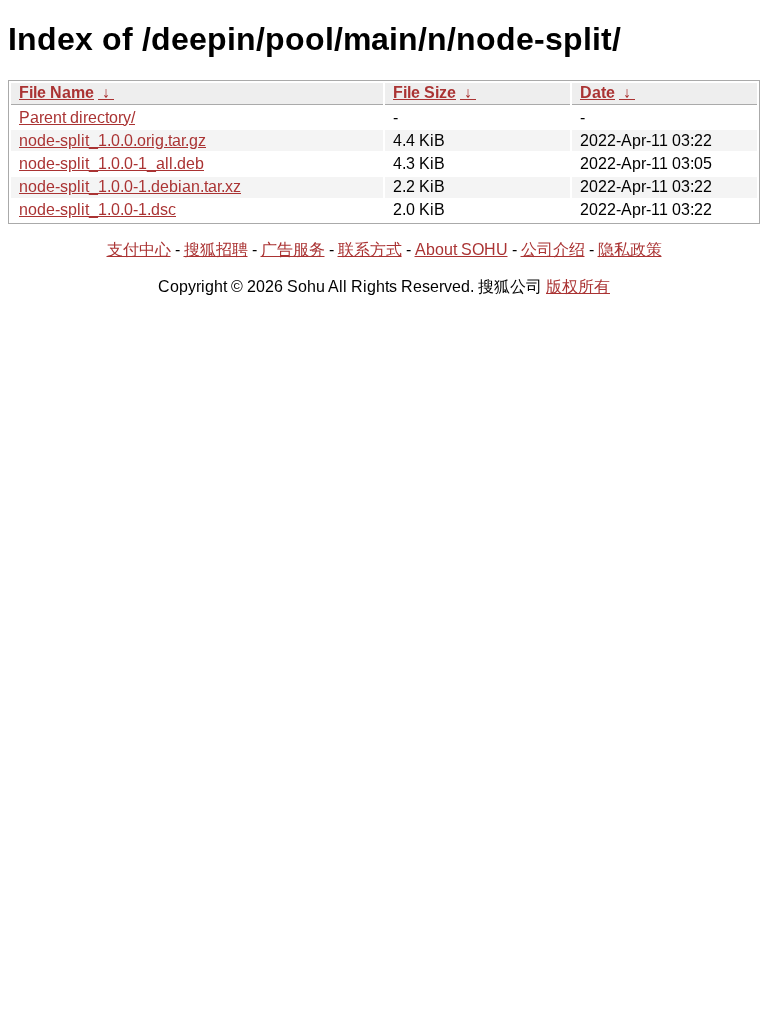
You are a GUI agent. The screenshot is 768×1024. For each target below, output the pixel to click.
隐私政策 (630, 249)
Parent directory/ (77, 117)
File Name (56, 92)
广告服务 (293, 249)
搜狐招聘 (216, 249)
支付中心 (139, 249)
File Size (424, 92)
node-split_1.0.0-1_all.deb (111, 163)
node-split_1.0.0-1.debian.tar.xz (130, 186)
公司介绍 (553, 249)
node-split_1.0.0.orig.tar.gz (112, 140)
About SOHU (461, 249)
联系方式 (370, 249)
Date (597, 92)
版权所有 (578, 286)
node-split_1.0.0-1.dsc (97, 209)
